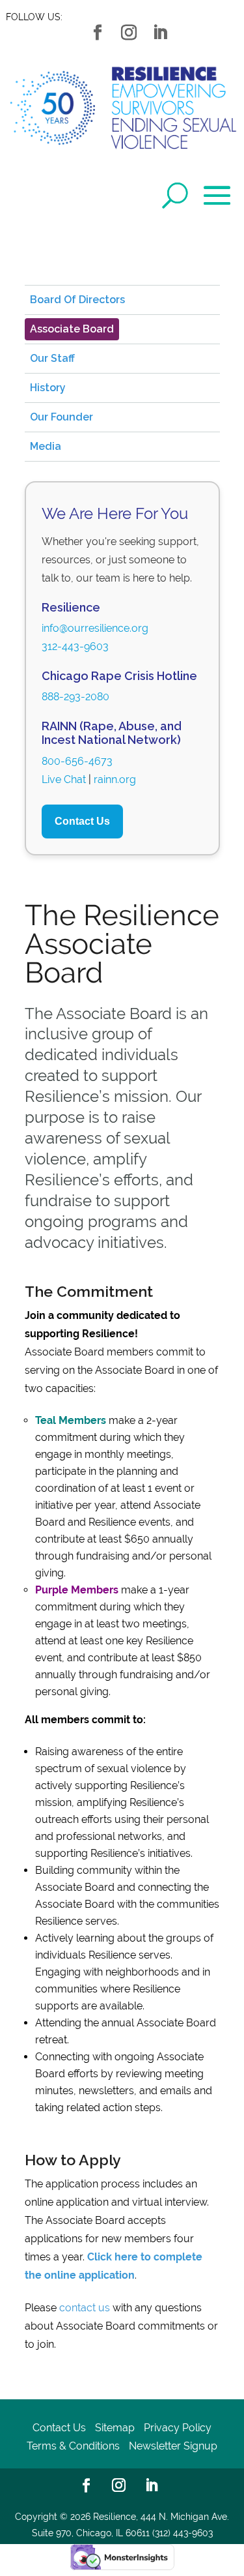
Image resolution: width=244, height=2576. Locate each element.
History (48, 388)
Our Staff (52, 358)
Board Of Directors (77, 300)
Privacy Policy (178, 2428)
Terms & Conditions (73, 2446)
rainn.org (115, 779)
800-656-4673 (77, 761)
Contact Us (82, 821)
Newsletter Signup (173, 2446)
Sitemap (115, 2428)
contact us (85, 2308)
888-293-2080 (75, 697)
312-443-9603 (75, 646)
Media (46, 446)
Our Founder (61, 417)
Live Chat (64, 779)
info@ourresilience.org (95, 628)
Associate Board (72, 329)
